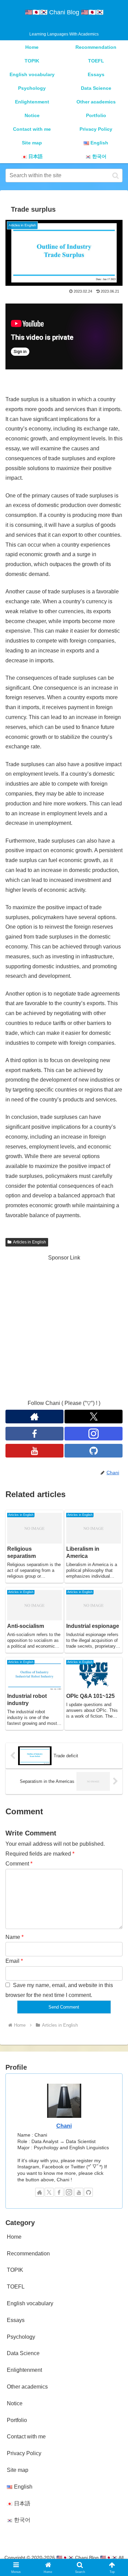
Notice (15, 2403)
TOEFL (16, 2287)
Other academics (27, 2387)
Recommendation (28, 2254)
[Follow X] (49, 2192)
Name (15, 1937)
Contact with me (26, 2437)
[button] (116, 175)
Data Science (23, 2353)
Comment (19, 1864)
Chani (64, 2126)
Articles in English (30, 1242)
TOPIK (15, 2270)
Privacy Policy (24, 2453)
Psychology (21, 2337)
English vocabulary (30, 2303)
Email (14, 1961)
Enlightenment (24, 2370)
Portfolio (17, 2420)
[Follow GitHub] (94, 1451)
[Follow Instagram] (94, 1434)
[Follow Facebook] (34, 1434)
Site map (18, 2470)
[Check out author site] (40, 2192)
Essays (16, 2320)
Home (14, 2237)
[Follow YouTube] (34, 1451)
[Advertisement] (64, 1327)
